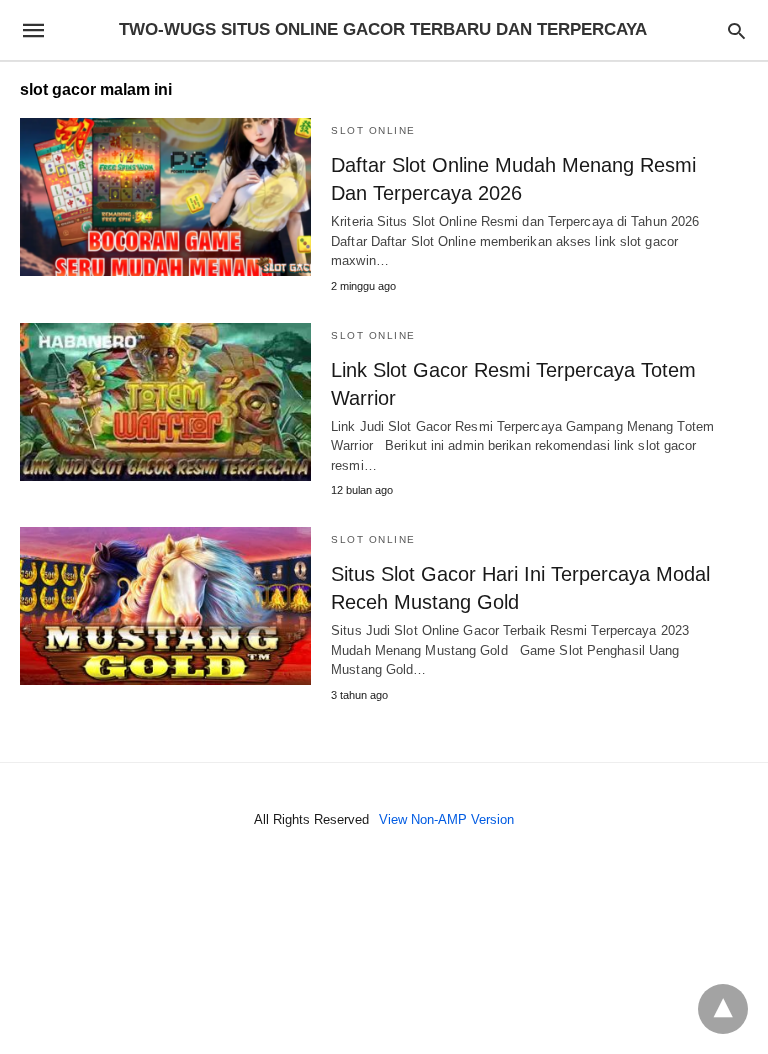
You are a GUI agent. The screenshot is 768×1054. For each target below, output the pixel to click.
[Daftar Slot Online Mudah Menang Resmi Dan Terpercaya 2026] (165, 197)
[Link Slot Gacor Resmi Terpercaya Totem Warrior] (165, 402)
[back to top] (723, 1009)
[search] (736, 30)
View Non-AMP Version (446, 819)
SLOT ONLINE (373, 130)
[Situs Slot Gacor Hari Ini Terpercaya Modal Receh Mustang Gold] (165, 606)
